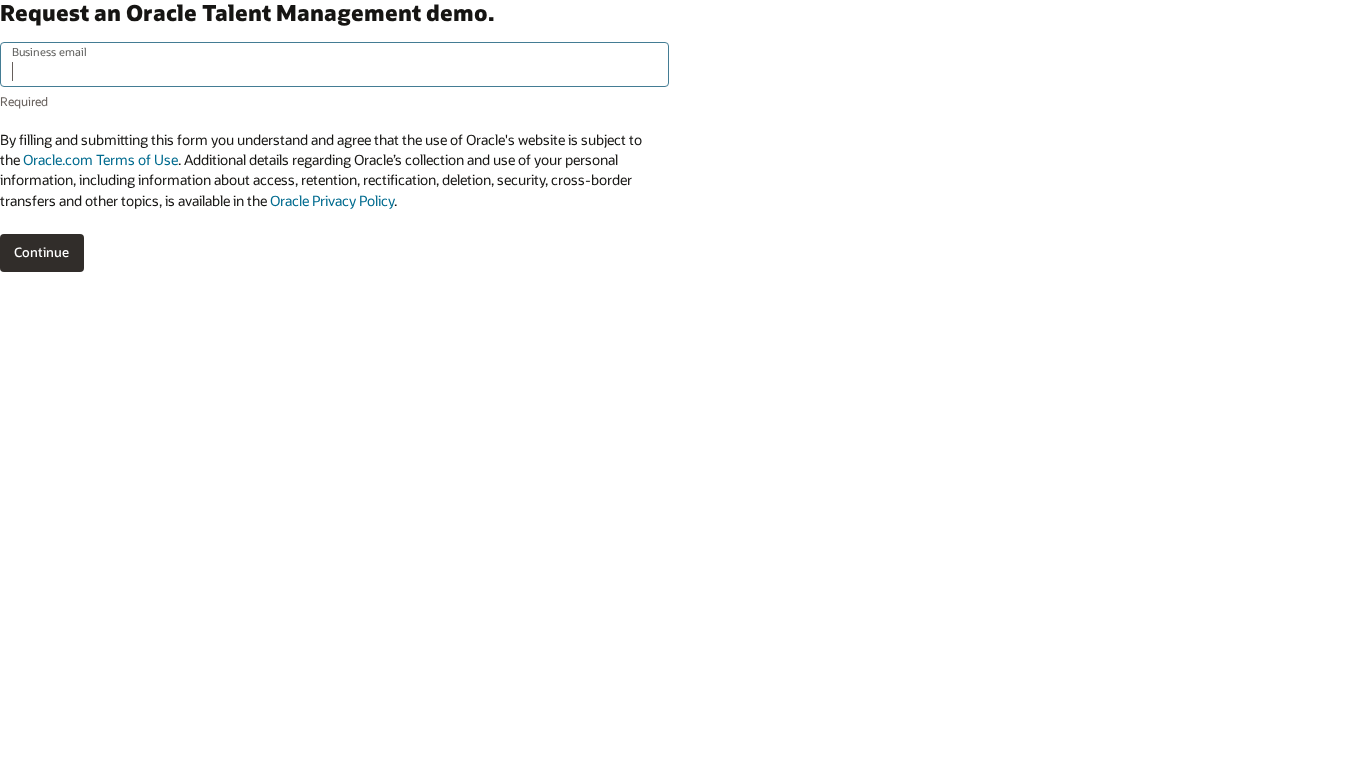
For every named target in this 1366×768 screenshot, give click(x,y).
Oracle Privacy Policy (332, 200)
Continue (41, 252)
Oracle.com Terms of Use (100, 159)
